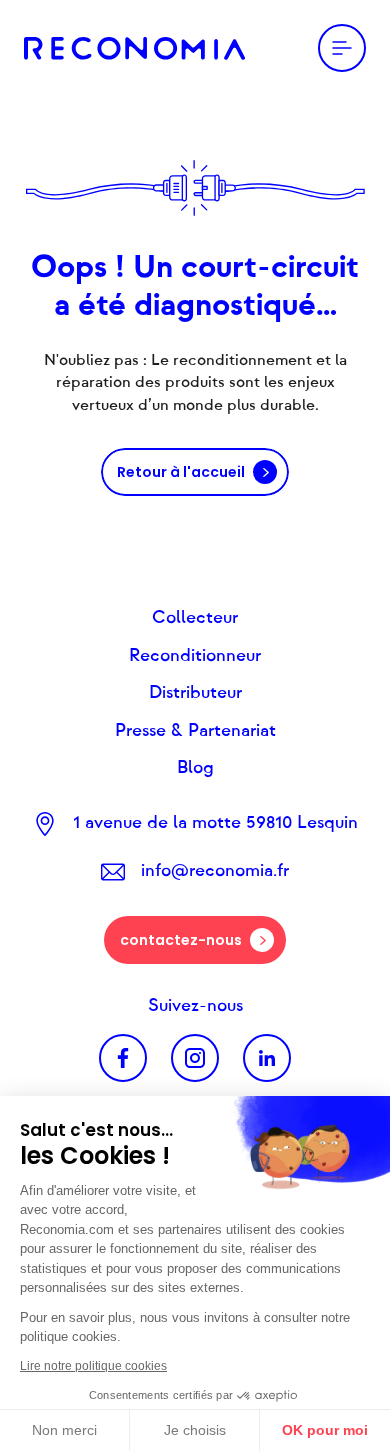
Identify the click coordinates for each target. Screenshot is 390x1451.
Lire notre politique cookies (93, 1366)
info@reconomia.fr (215, 871)
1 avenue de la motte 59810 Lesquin (215, 823)
